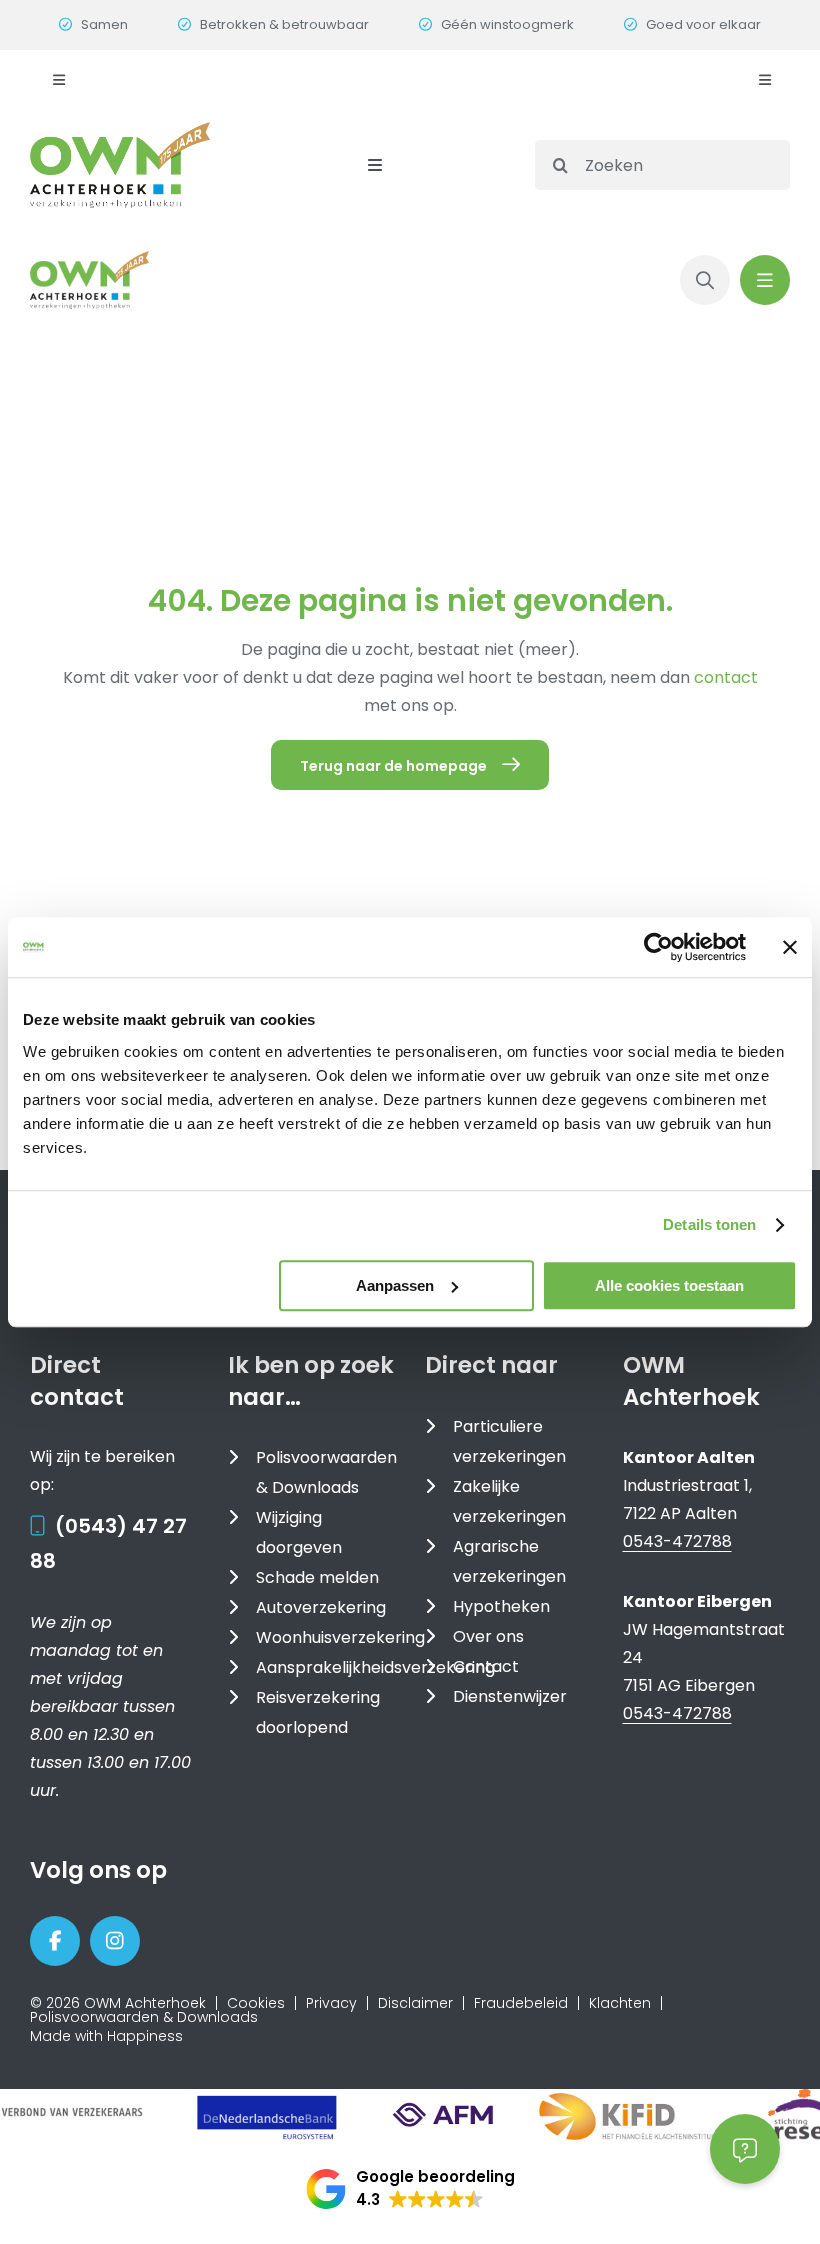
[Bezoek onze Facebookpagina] (55, 1941)
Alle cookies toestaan (669, 1285)
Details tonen (709, 1224)
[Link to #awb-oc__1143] (765, 280)
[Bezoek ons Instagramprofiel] (115, 1941)
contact (726, 677)
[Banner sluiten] (790, 947)
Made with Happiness (106, 2036)
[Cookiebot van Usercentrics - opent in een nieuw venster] (658, 947)
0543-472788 (677, 1541)
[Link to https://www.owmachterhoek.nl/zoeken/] (705, 280)
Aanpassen (395, 1285)
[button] (410, 2189)
